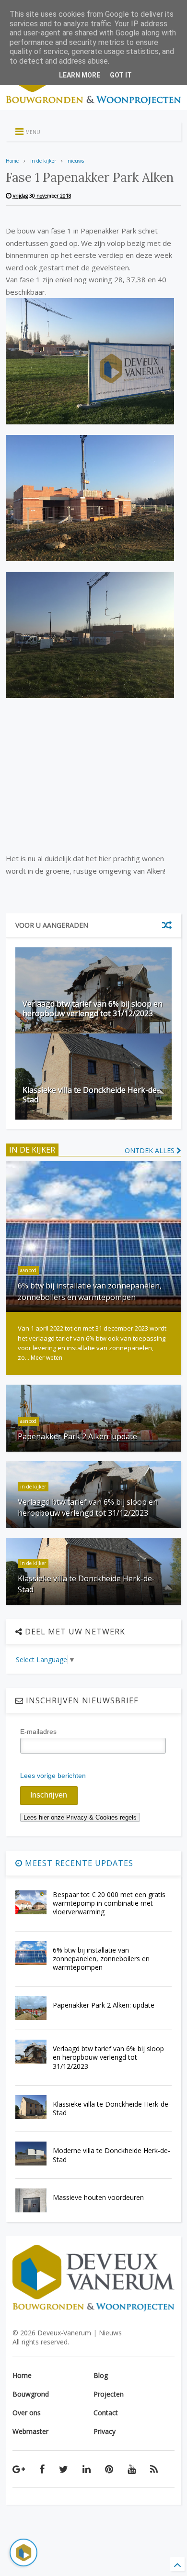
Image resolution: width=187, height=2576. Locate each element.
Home (12, 161)
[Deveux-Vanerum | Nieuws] (94, 103)
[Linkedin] (87, 2469)
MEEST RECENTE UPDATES (78, 1863)
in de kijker (43, 161)
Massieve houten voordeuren (98, 2197)
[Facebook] (42, 2469)
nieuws (76, 161)
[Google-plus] (19, 2469)
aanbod (28, 1270)
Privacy (105, 2431)
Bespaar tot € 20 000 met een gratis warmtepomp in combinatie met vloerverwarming (109, 1903)
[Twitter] (64, 2469)
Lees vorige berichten (53, 1776)
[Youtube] (132, 2469)
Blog (101, 2375)
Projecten (109, 2394)
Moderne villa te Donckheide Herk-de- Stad (111, 2155)
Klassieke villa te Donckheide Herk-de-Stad (91, 1095)
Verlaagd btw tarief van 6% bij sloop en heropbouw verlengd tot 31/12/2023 (93, 1009)
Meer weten (47, 1358)
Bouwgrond (31, 2394)
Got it (121, 75)
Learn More (80, 75)
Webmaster (30, 2431)
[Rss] (154, 2469)
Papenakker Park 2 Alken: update (77, 1436)
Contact (106, 2413)
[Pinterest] (109, 2469)
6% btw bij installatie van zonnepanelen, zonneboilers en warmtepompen (90, 1291)
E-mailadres (38, 1732)
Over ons (27, 2413)
